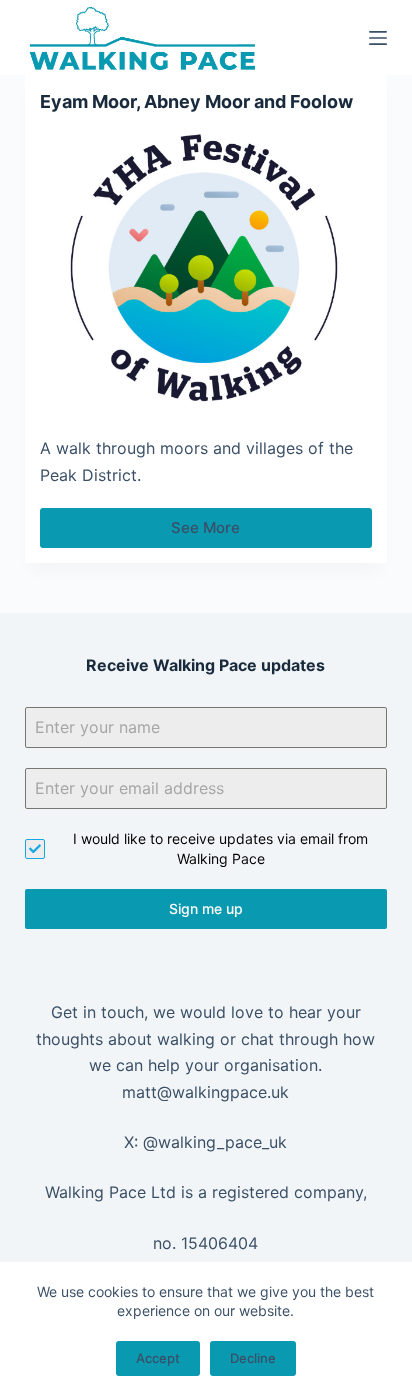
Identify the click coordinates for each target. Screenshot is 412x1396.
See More (213, 533)
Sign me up (206, 908)
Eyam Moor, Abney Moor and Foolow (196, 101)
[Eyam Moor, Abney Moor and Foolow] (206, 269)
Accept (158, 1358)
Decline (253, 1358)
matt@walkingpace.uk (205, 1092)
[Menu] (378, 38)
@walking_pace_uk (215, 1142)
